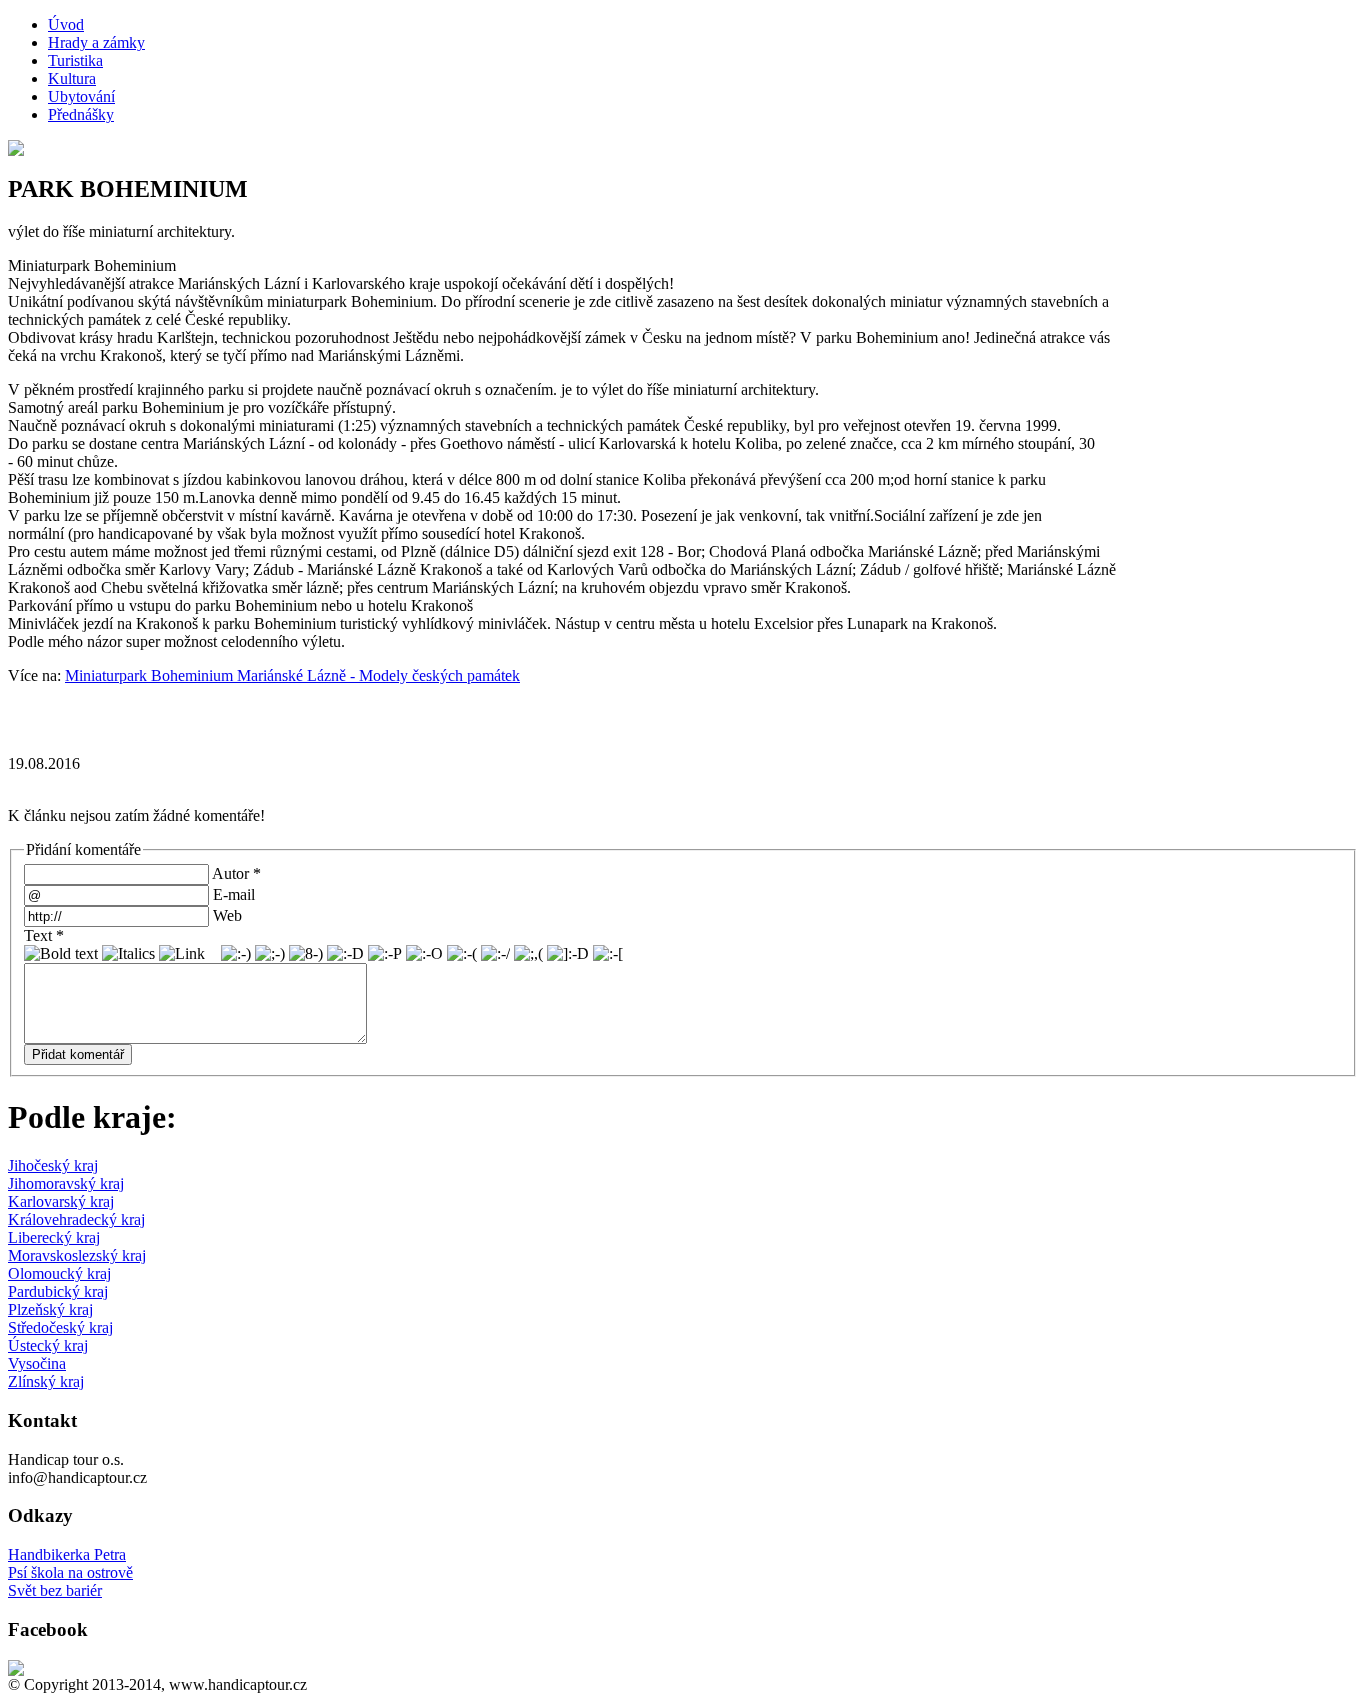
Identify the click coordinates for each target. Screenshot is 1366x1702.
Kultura (72, 78)
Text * (44, 935)
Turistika (75, 60)
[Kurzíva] (128, 954)
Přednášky (81, 114)
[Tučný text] (61, 954)
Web (227, 915)
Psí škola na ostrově (70, 1572)
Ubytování (81, 96)
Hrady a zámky (96, 42)
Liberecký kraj (54, 1237)
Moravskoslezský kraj (77, 1255)
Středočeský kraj (60, 1327)
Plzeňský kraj (50, 1309)
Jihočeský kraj (53, 1165)
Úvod (66, 24)
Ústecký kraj (48, 1345)
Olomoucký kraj (59, 1273)
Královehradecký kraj (76, 1219)
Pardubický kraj (58, 1291)
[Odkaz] (182, 954)
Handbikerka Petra (67, 1554)
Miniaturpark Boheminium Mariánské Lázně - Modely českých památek (292, 675)
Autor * (236, 873)
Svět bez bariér (55, 1590)
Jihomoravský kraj (66, 1183)
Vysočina (37, 1363)
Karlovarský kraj (61, 1201)
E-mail (234, 894)
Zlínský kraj (46, 1381)
